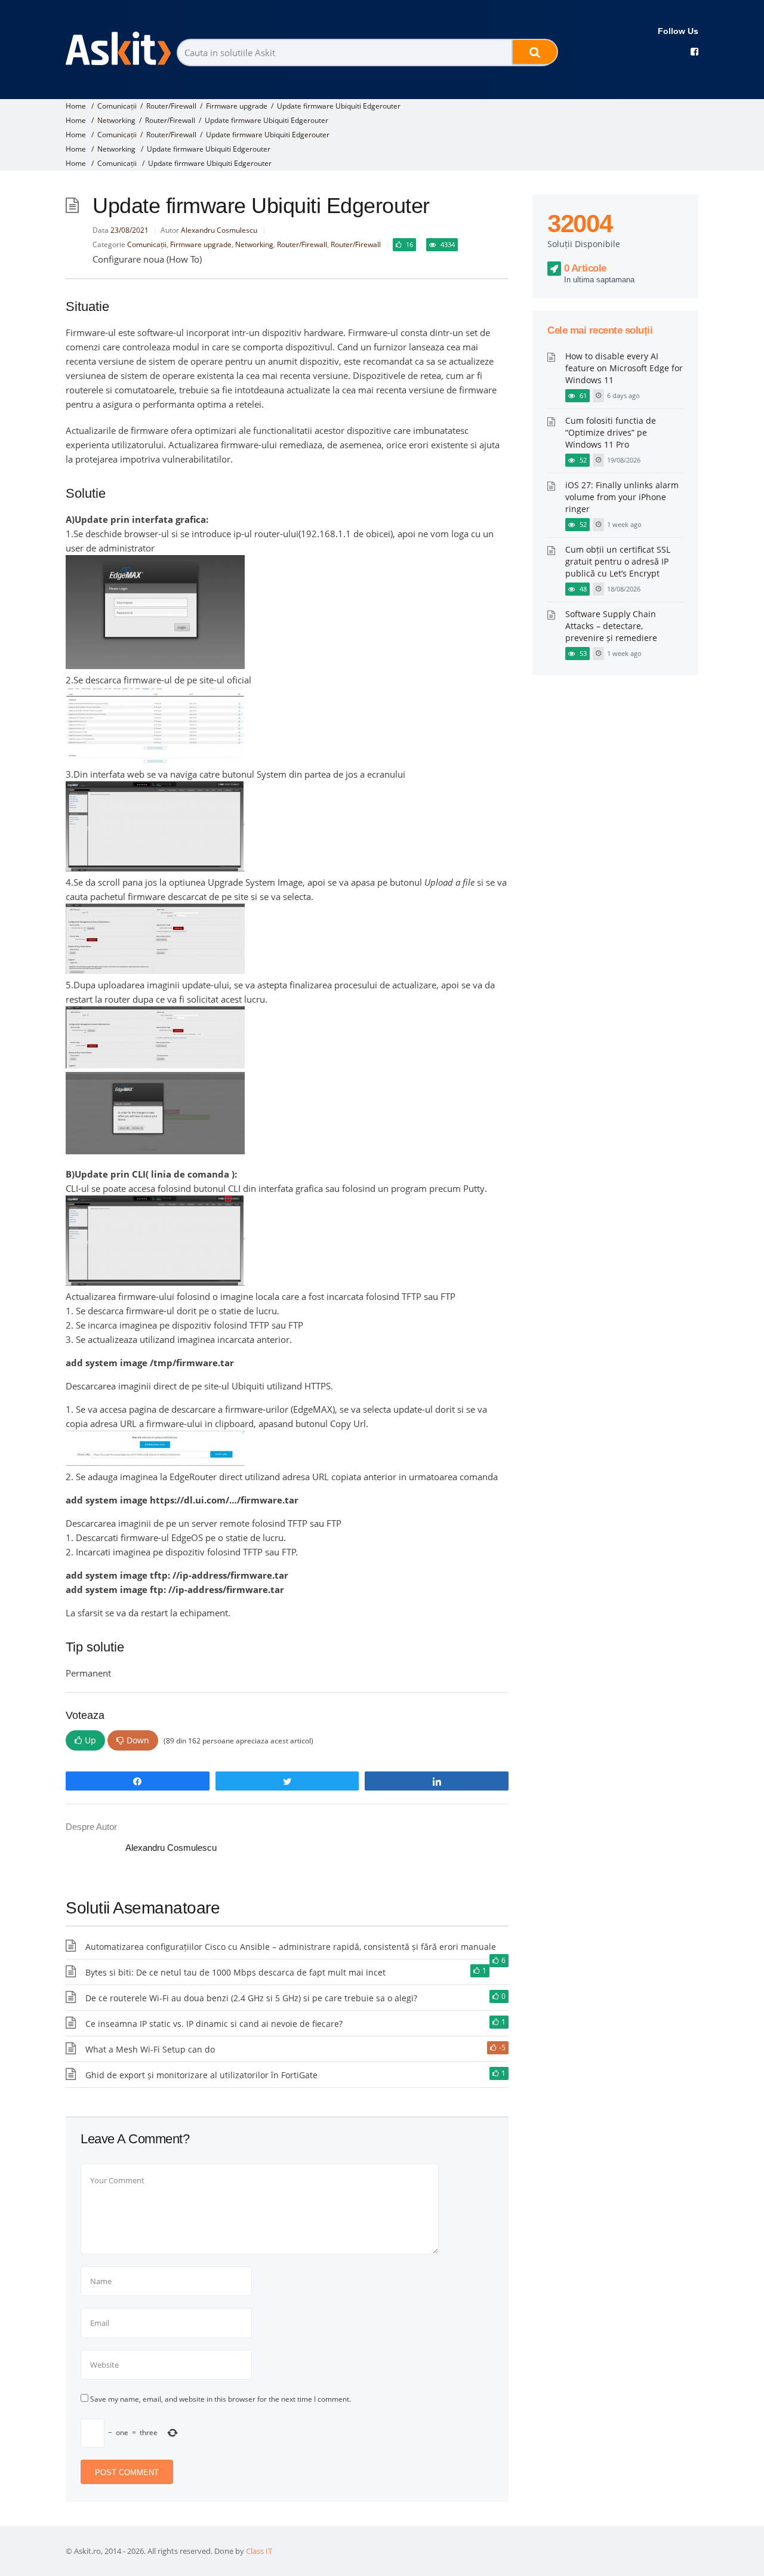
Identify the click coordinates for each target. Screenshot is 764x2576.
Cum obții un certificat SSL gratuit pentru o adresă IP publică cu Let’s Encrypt (618, 561)
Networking (116, 120)
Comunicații (117, 106)
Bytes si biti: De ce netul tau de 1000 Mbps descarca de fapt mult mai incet (235, 1972)
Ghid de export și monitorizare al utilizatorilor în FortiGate (201, 2075)
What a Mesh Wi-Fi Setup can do (150, 2049)
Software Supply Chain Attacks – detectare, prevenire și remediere (611, 626)
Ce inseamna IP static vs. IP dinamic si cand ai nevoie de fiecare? (214, 2024)
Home (76, 106)
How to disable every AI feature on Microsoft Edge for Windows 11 (624, 368)
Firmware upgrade (237, 106)
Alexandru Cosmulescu (219, 230)
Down (138, 1740)
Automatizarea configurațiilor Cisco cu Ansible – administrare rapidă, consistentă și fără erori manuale (291, 1947)
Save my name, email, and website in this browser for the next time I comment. (221, 2399)
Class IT (259, 2551)
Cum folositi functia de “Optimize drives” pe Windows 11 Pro (611, 432)
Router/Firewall (171, 106)
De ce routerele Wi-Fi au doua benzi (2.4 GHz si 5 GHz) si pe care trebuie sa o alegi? (251, 1998)
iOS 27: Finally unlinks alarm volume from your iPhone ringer (622, 497)
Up (90, 1740)
